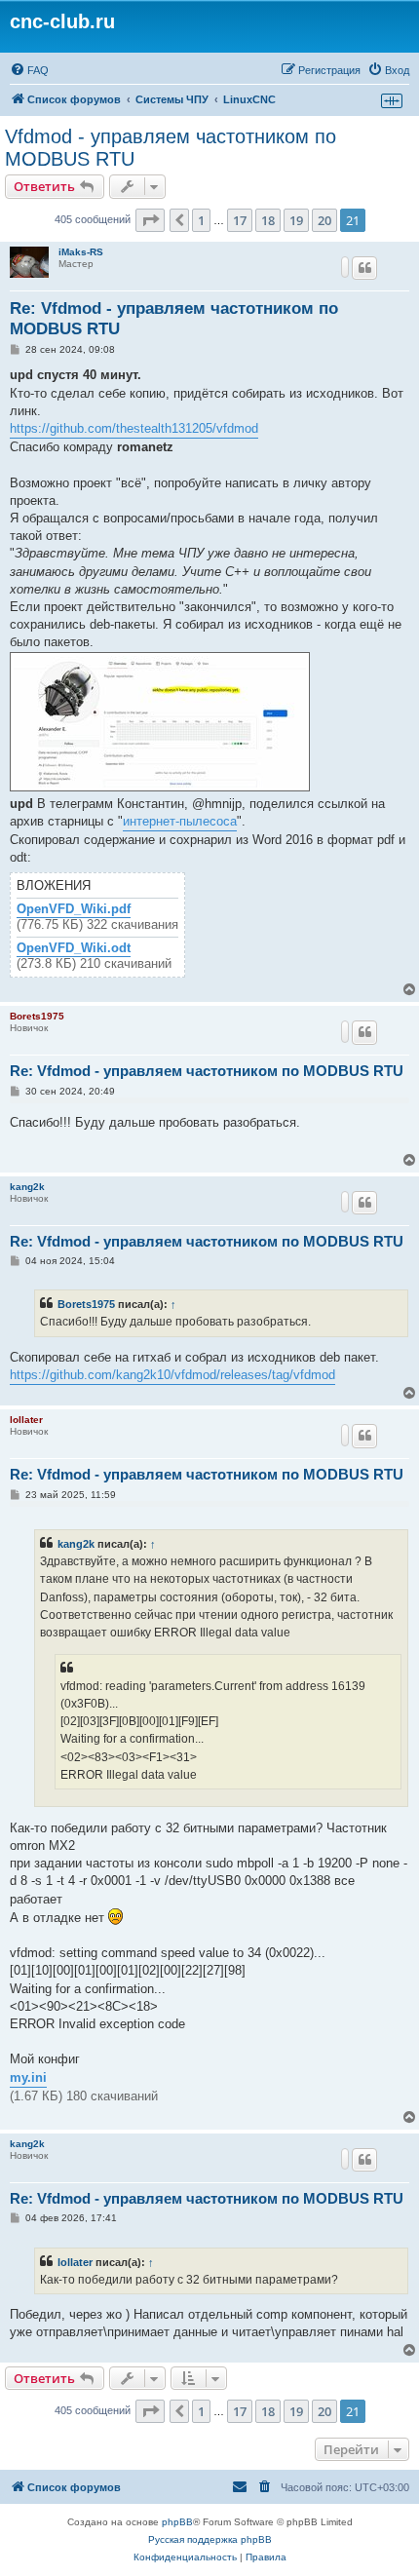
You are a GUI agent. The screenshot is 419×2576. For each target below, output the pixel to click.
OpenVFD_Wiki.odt (74, 948)
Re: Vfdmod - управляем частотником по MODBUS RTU (174, 319)
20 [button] (324, 220)
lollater (26, 1420)
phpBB (177, 2522)
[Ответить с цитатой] (364, 268)
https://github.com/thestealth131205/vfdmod (134, 428)
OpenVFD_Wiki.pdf (74, 909)
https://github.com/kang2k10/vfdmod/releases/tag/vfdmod (172, 1375)
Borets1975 (37, 1016)
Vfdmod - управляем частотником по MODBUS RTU (171, 148)
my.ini (28, 2077)
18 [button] (268, 220)
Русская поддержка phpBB (210, 2539)
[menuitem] (29, 70)
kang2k (27, 1187)
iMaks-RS (81, 252)
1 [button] (201, 220)
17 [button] (240, 220)
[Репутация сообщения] (345, 267)
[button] (150, 220)
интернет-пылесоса (180, 821)
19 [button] (296, 220)
